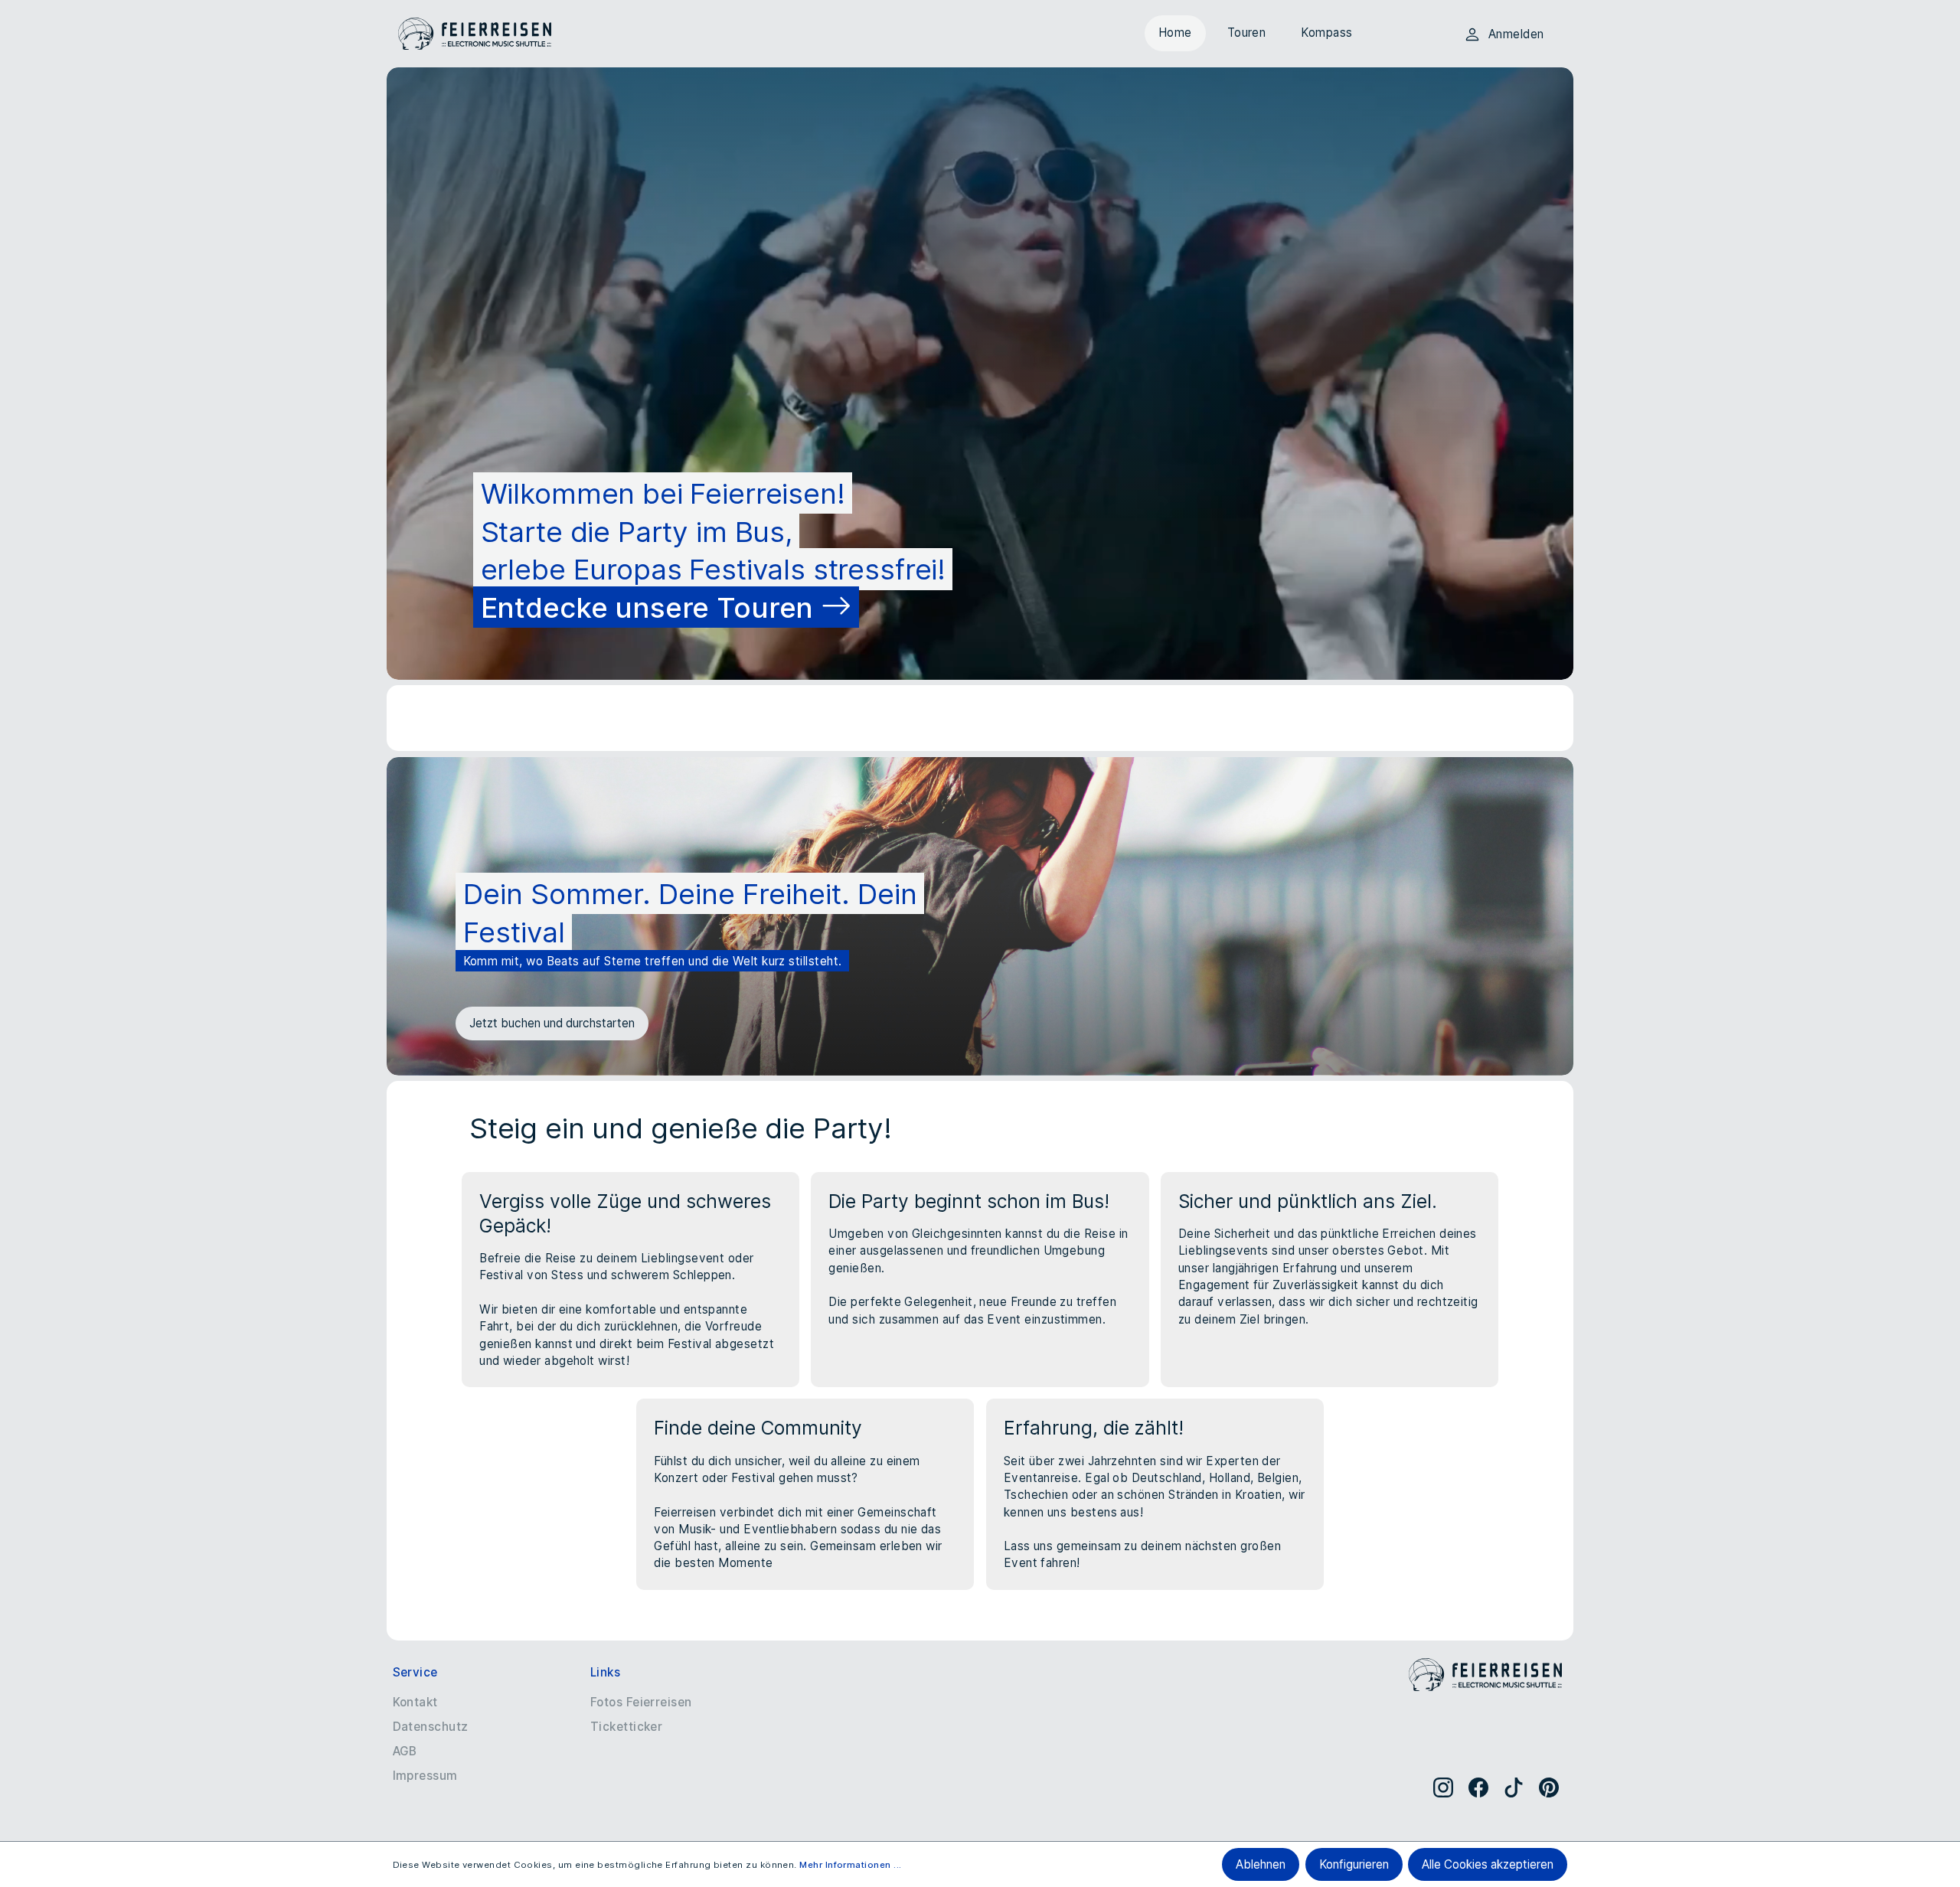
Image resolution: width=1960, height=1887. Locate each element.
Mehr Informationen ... (850, 1865)
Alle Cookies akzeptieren (1488, 1864)
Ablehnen (1261, 1864)
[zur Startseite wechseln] (475, 34)
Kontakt (415, 1702)
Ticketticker (627, 1727)
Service (415, 1672)
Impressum (425, 1776)
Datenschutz (431, 1727)
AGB (405, 1751)
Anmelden (1516, 34)
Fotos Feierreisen (641, 1702)
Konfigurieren (1354, 1864)
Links (605, 1672)
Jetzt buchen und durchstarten (552, 1023)
